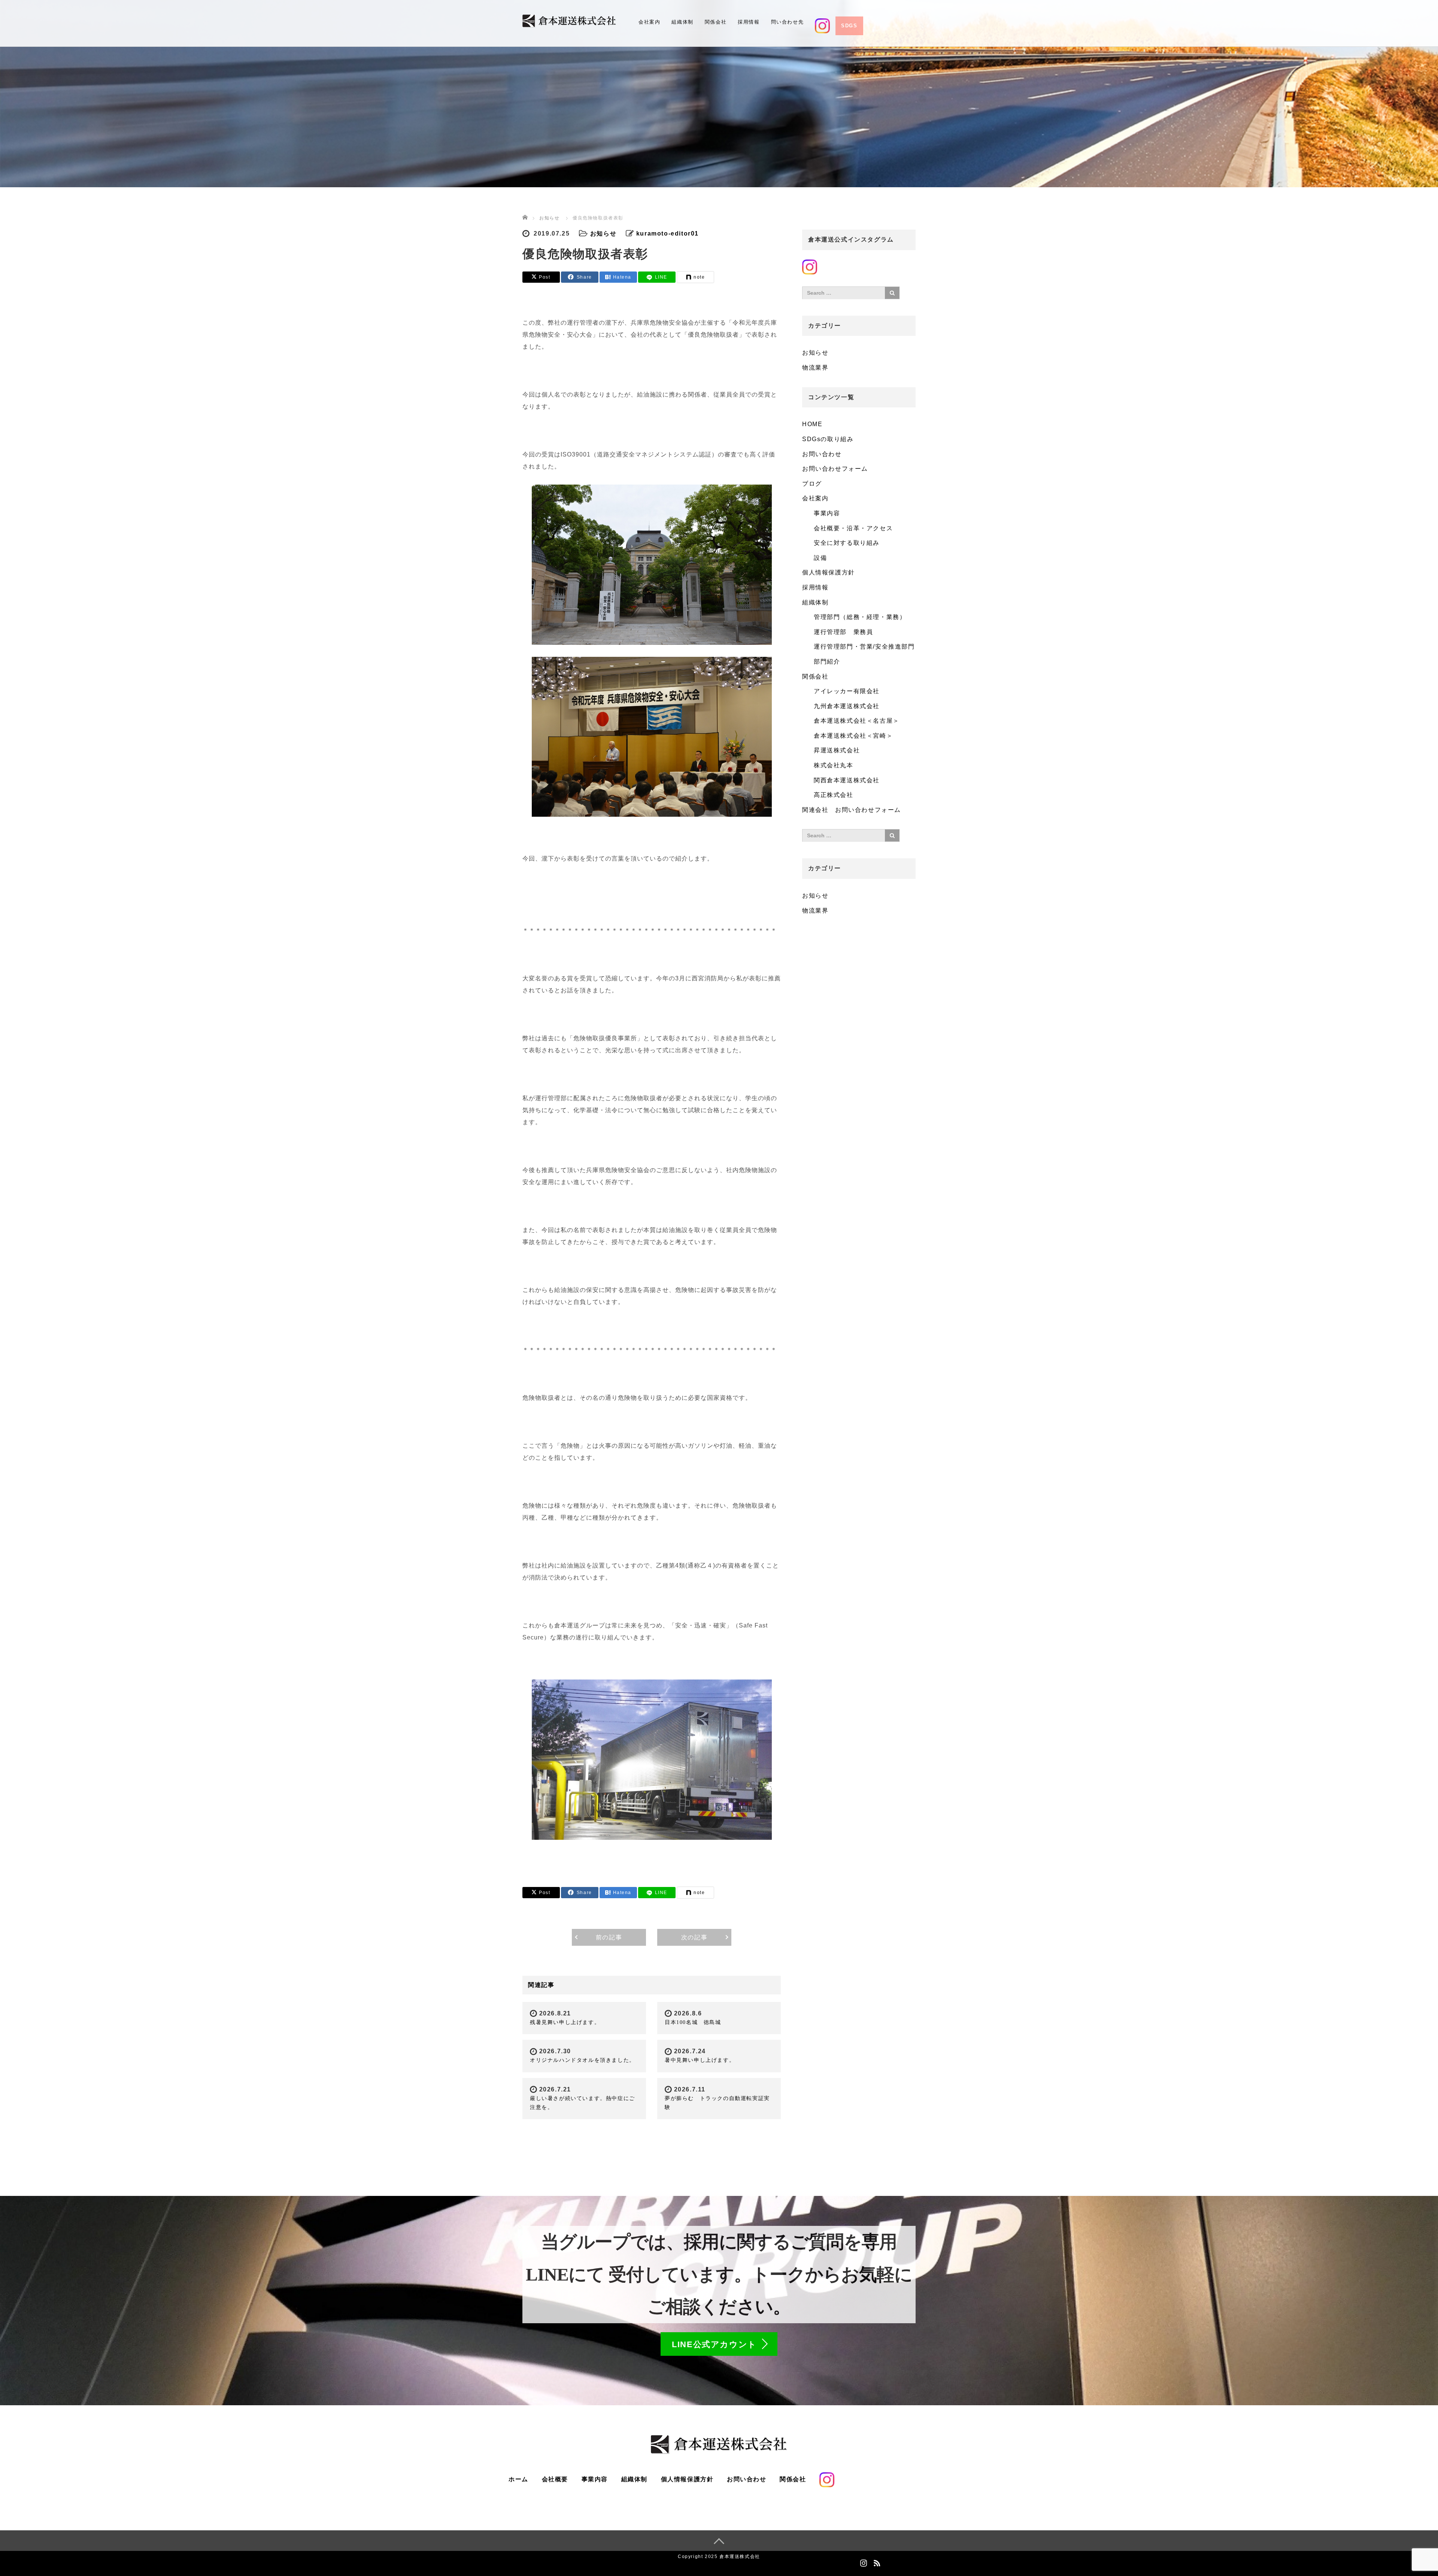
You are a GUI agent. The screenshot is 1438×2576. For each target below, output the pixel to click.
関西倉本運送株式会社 (847, 780)
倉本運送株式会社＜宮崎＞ (853, 736)
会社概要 (555, 2479)
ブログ (812, 484)
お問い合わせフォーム (835, 469)
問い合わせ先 (788, 22)
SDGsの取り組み (828, 439)
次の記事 (694, 1937)
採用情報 (749, 22)
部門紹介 (827, 662)
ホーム (518, 2479)
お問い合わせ (822, 454)
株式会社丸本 (834, 765)
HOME (812, 424)
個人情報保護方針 (829, 572)
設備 (820, 558)
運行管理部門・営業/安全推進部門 (864, 647)
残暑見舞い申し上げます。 (565, 2022)
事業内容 (827, 513)
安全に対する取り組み (847, 543)
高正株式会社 (834, 795)
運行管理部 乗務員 (843, 632)
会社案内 (649, 22)
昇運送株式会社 (837, 750)
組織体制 (682, 22)
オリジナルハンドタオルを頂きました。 (583, 2060)
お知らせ (603, 233)
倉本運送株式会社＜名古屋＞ (857, 721)
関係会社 (716, 22)
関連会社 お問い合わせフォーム (852, 810)
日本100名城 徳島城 (693, 2022)
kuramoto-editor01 (668, 233)
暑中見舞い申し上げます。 (700, 2060)
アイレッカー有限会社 (847, 691)
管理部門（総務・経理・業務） (860, 617)
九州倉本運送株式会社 (847, 706)
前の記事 (609, 1937)
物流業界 (815, 368)
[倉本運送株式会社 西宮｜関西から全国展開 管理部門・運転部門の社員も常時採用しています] (569, 20)
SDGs (849, 26)
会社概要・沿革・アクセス (853, 528)
